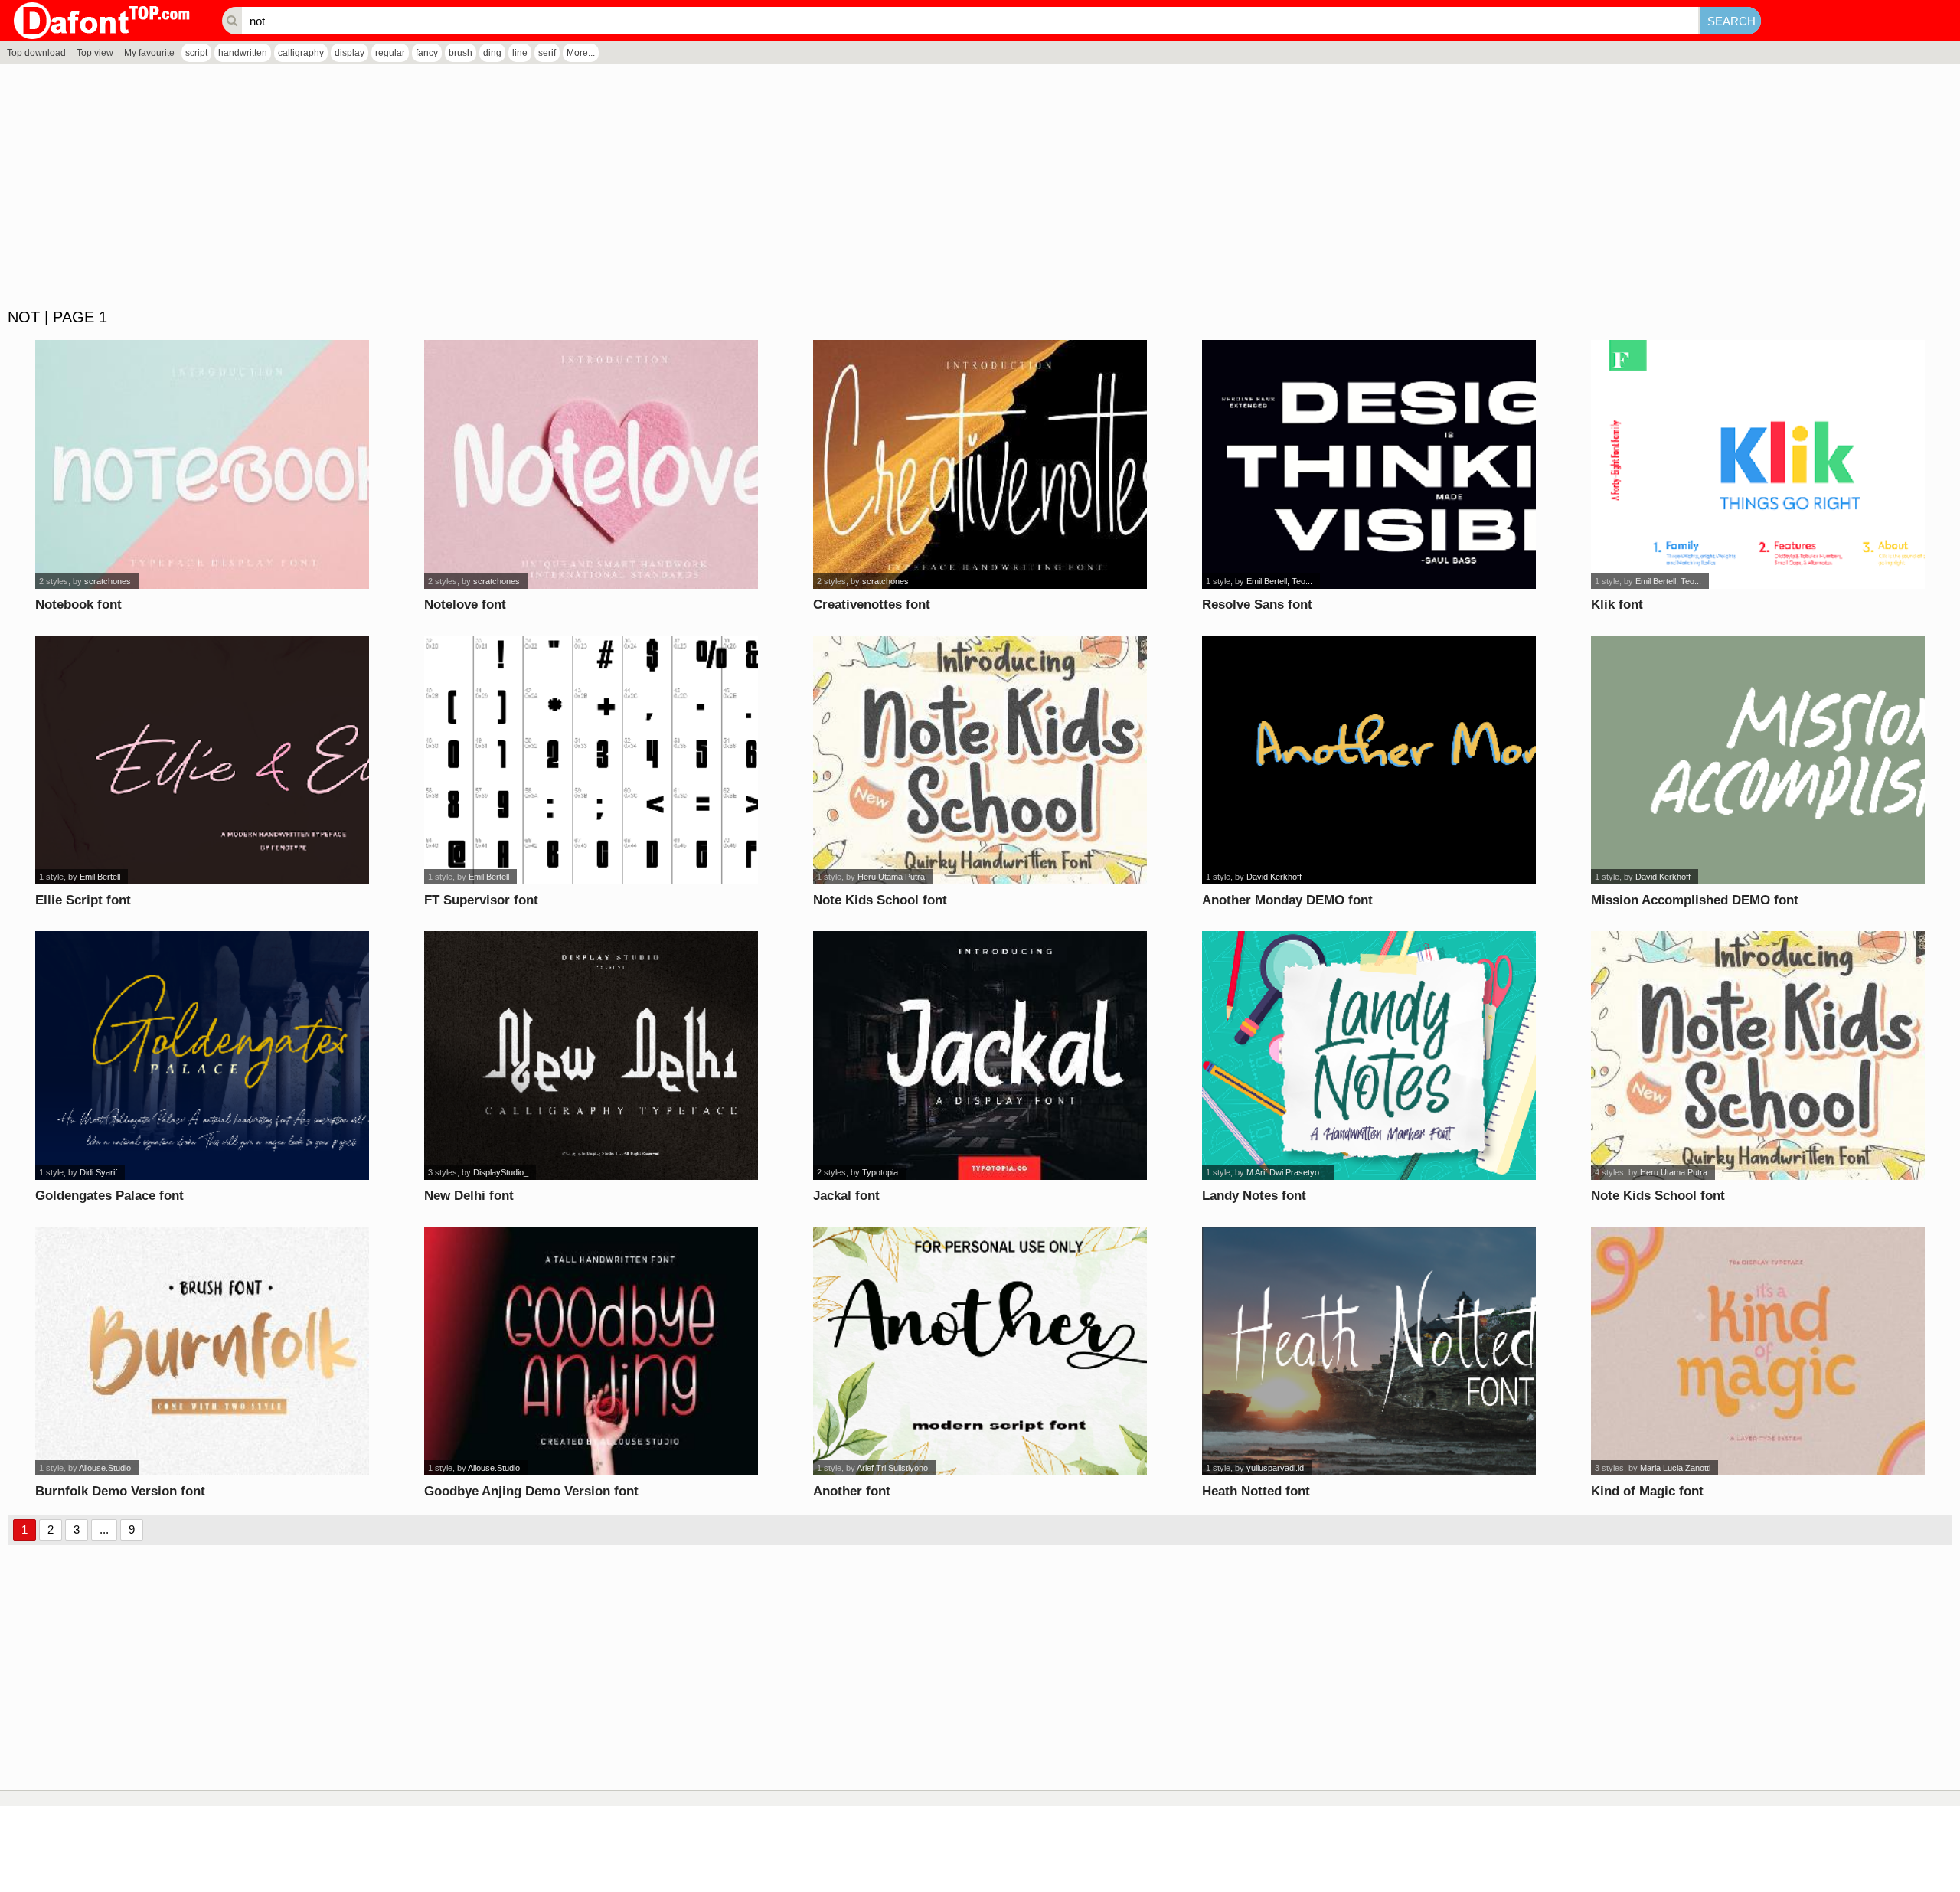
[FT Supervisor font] (591, 760)
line (520, 53)
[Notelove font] (591, 464)
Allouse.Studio (105, 1468)
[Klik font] (1758, 464)
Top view (95, 53)
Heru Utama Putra (891, 877)
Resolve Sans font (1257, 605)
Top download (36, 53)
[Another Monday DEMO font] (1369, 760)
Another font (852, 1491)
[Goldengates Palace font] (203, 1055)
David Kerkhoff (1274, 877)
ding (492, 53)
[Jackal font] (980, 1055)
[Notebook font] (203, 464)
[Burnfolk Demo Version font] (203, 1351)
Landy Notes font (1254, 1196)
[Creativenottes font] (980, 464)
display (350, 53)
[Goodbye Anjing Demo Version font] (591, 1351)
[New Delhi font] (591, 1055)
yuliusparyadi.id (1275, 1468)
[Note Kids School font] (980, 760)
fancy (427, 53)
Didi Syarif (98, 1172)
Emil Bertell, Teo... (1279, 581)
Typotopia (880, 1172)
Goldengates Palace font (109, 1196)
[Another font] (980, 1351)
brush (461, 53)
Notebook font (78, 605)
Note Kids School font (880, 900)
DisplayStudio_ (501, 1172)
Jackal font (846, 1196)
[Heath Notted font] (1369, 1351)
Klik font (1617, 605)
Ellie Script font (83, 900)
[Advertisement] (459, 187)
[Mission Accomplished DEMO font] (1758, 760)
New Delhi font (469, 1196)
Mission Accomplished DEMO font (1695, 900)
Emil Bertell (100, 877)
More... (581, 53)
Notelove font (465, 605)
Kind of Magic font (1647, 1491)
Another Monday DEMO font (1287, 900)
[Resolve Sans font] (1369, 464)
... (104, 1529)
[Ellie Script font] (203, 760)
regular (390, 53)
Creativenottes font (872, 605)
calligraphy (301, 53)
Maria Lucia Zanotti (1675, 1468)
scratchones (108, 581)
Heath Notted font (1256, 1491)
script (196, 53)
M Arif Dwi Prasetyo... (1286, 1172)
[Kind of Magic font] (1758, 1351)
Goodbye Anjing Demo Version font (531, 1491)
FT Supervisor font (481, 900)
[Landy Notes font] (1369, 1055)
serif (547, 53)
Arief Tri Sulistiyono (892, 1468)
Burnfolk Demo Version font (120, 1491)
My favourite (149, 53)
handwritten (243, 53)
